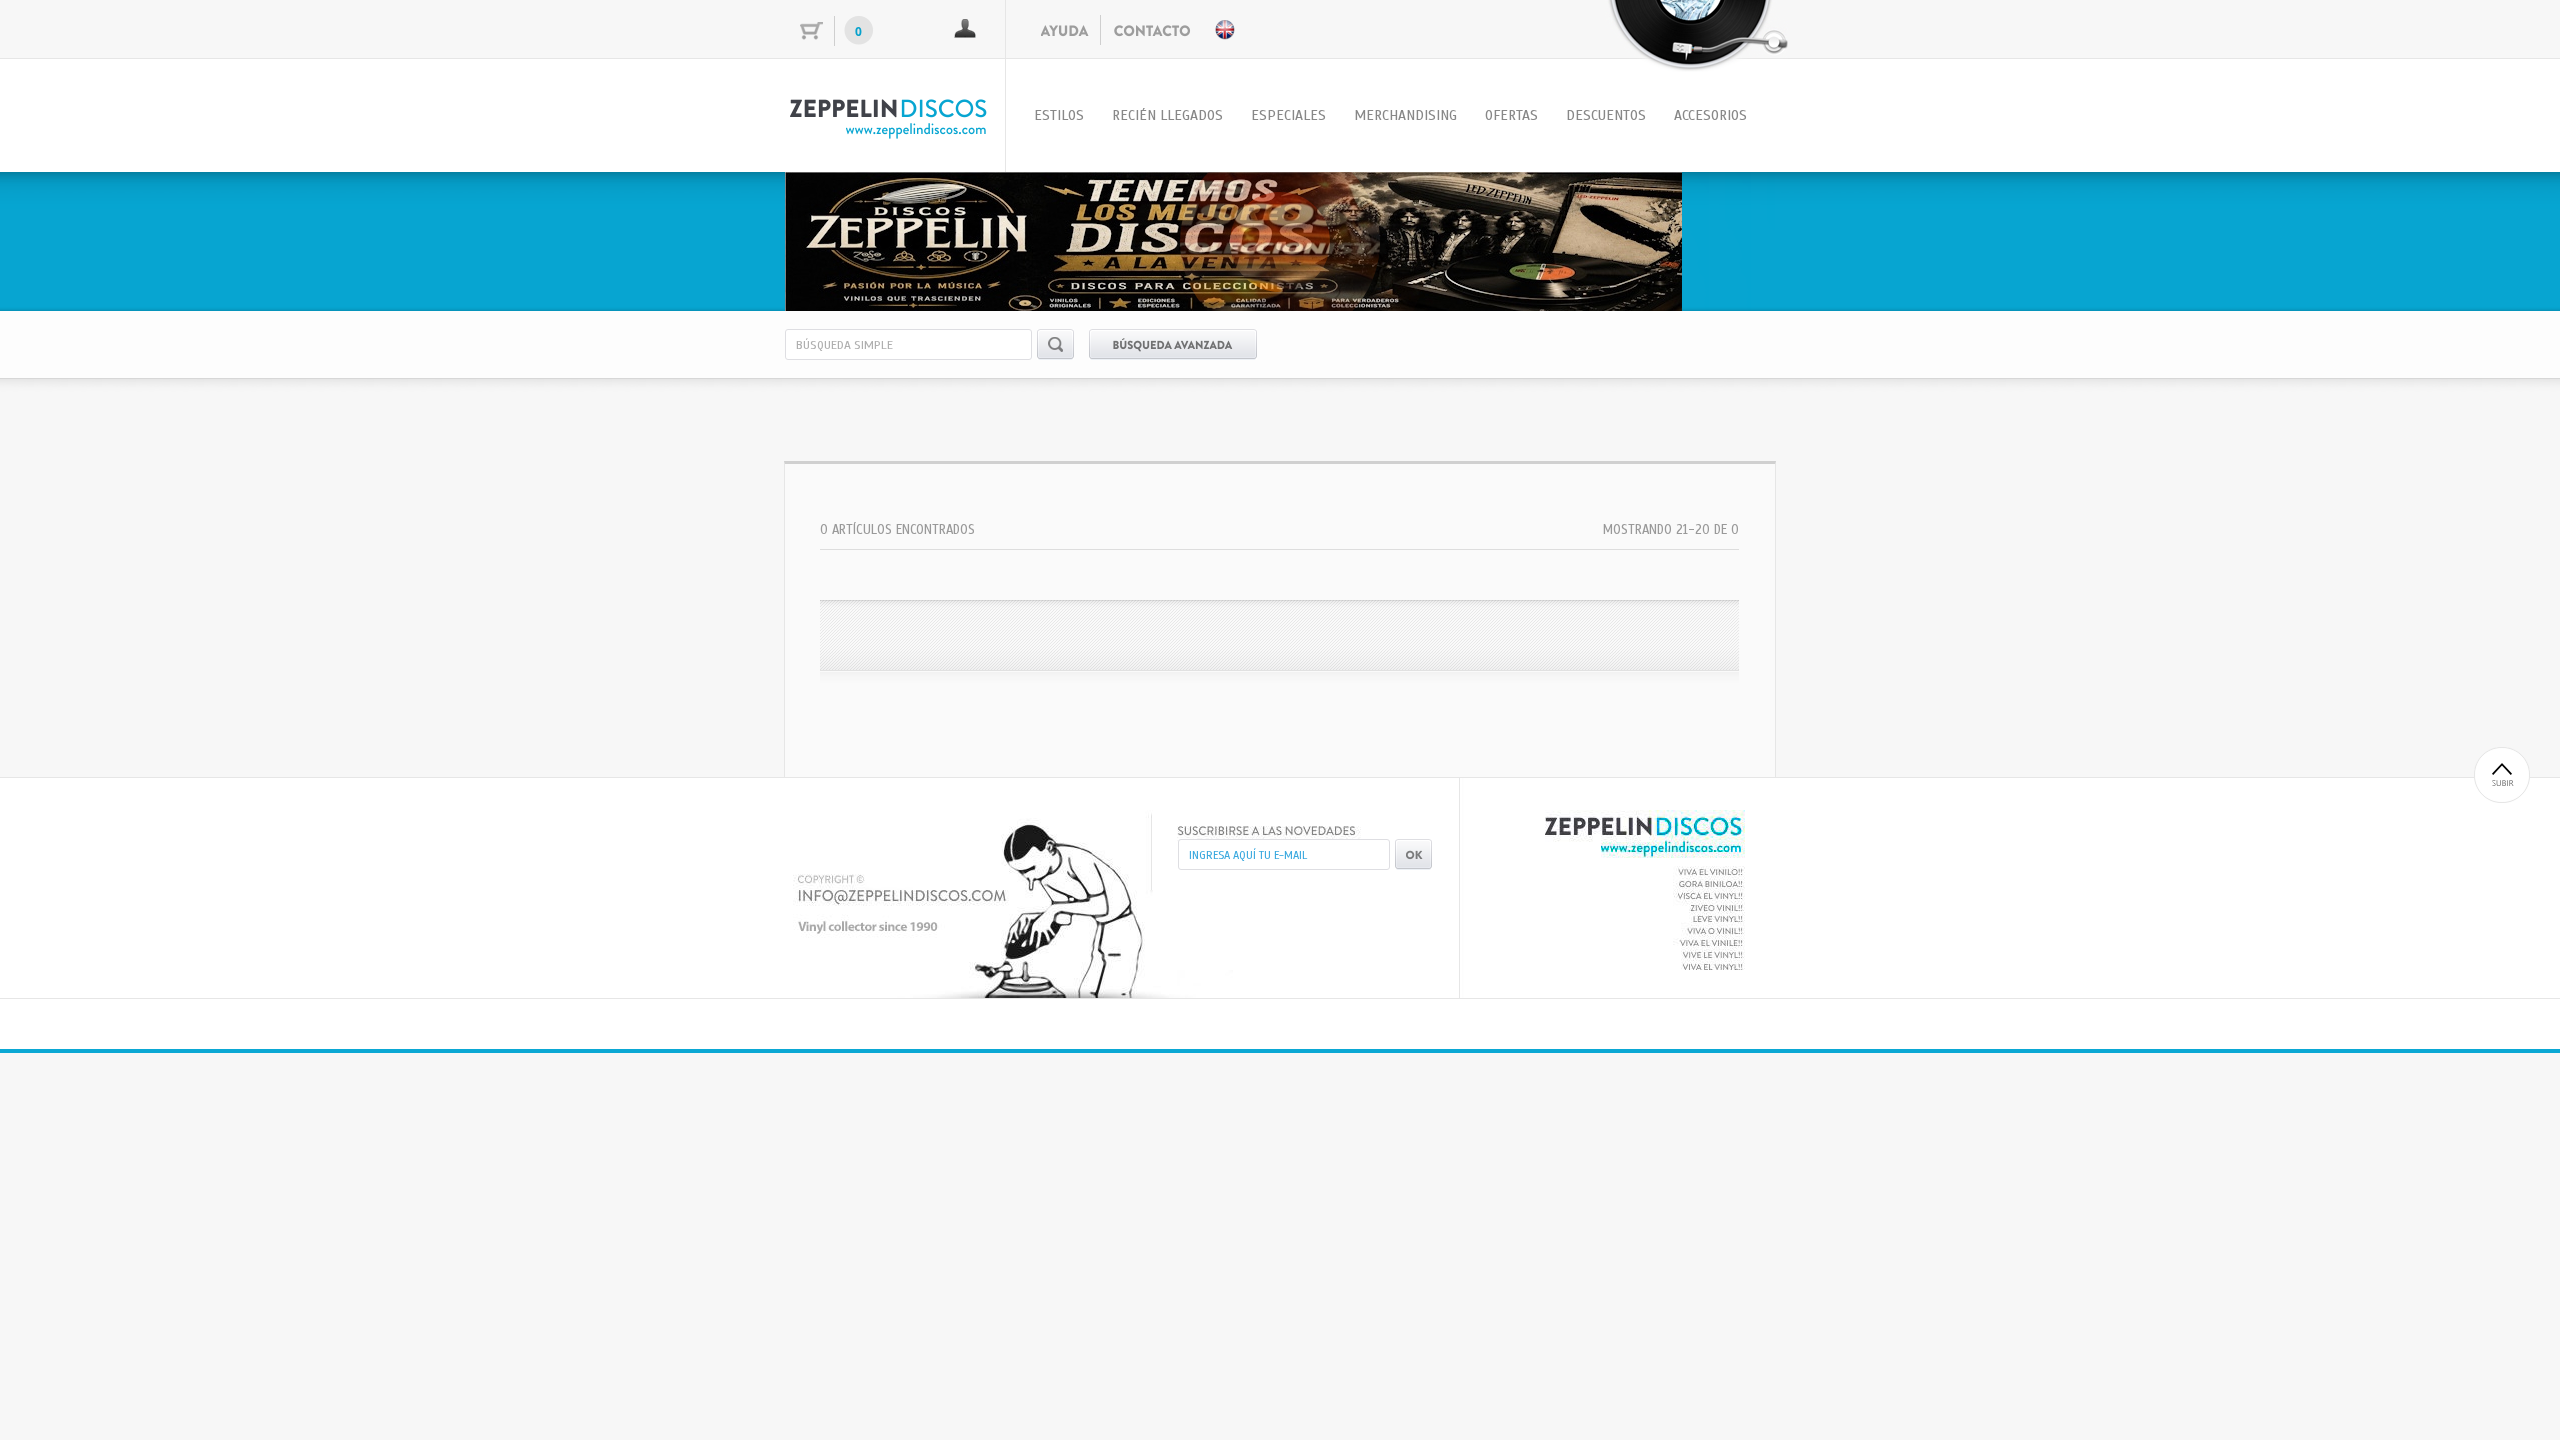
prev (841, 238)
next (1719, 238)
